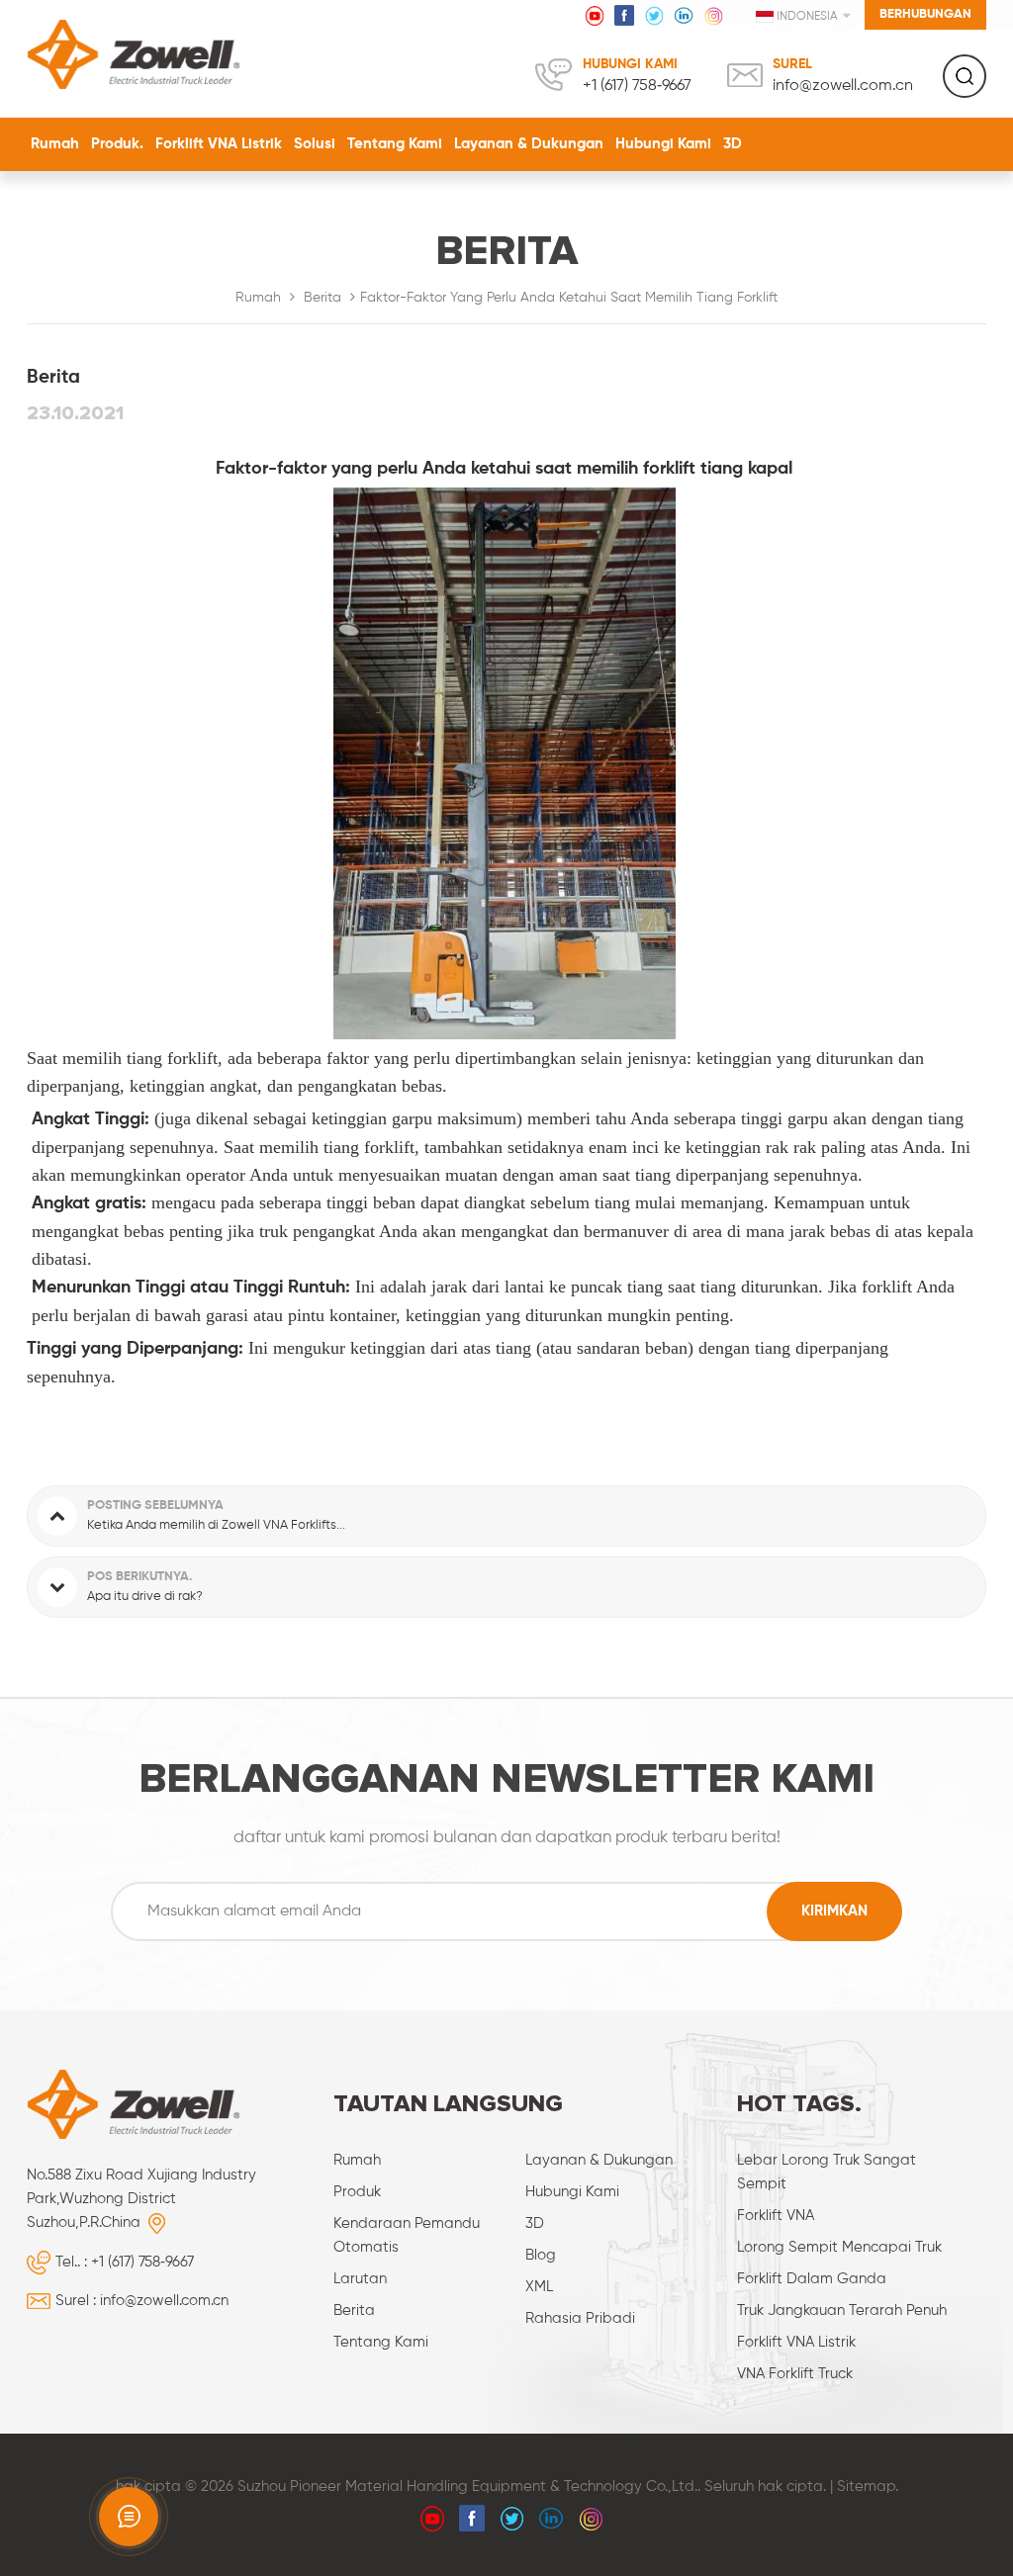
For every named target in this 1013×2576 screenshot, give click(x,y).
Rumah (55, 144)
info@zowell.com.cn (843, 86)
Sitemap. (868, 2487)
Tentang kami (395, 144)
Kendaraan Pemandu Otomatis (407, 2235)
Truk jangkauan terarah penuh (842, 2310)
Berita (322, 298)
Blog (541, 2255)
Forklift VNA (776, 2216)
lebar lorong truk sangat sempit (827, 2172)
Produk (357, 2192)
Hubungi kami (663, 144)
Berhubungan (925, 14)
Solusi (315, 144)
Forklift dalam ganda (812, 2279)
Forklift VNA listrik (219, 144)
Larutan (360, 2279)
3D (733, 144)
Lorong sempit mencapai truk (839, 2247)
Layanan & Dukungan (529, 144)
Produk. (117, 144)
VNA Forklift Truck (795, 2374)
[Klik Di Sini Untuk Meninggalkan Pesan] (129, 2517)
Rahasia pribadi (580, 2318)
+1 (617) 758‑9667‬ (637, 86)
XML (539, 2287)
